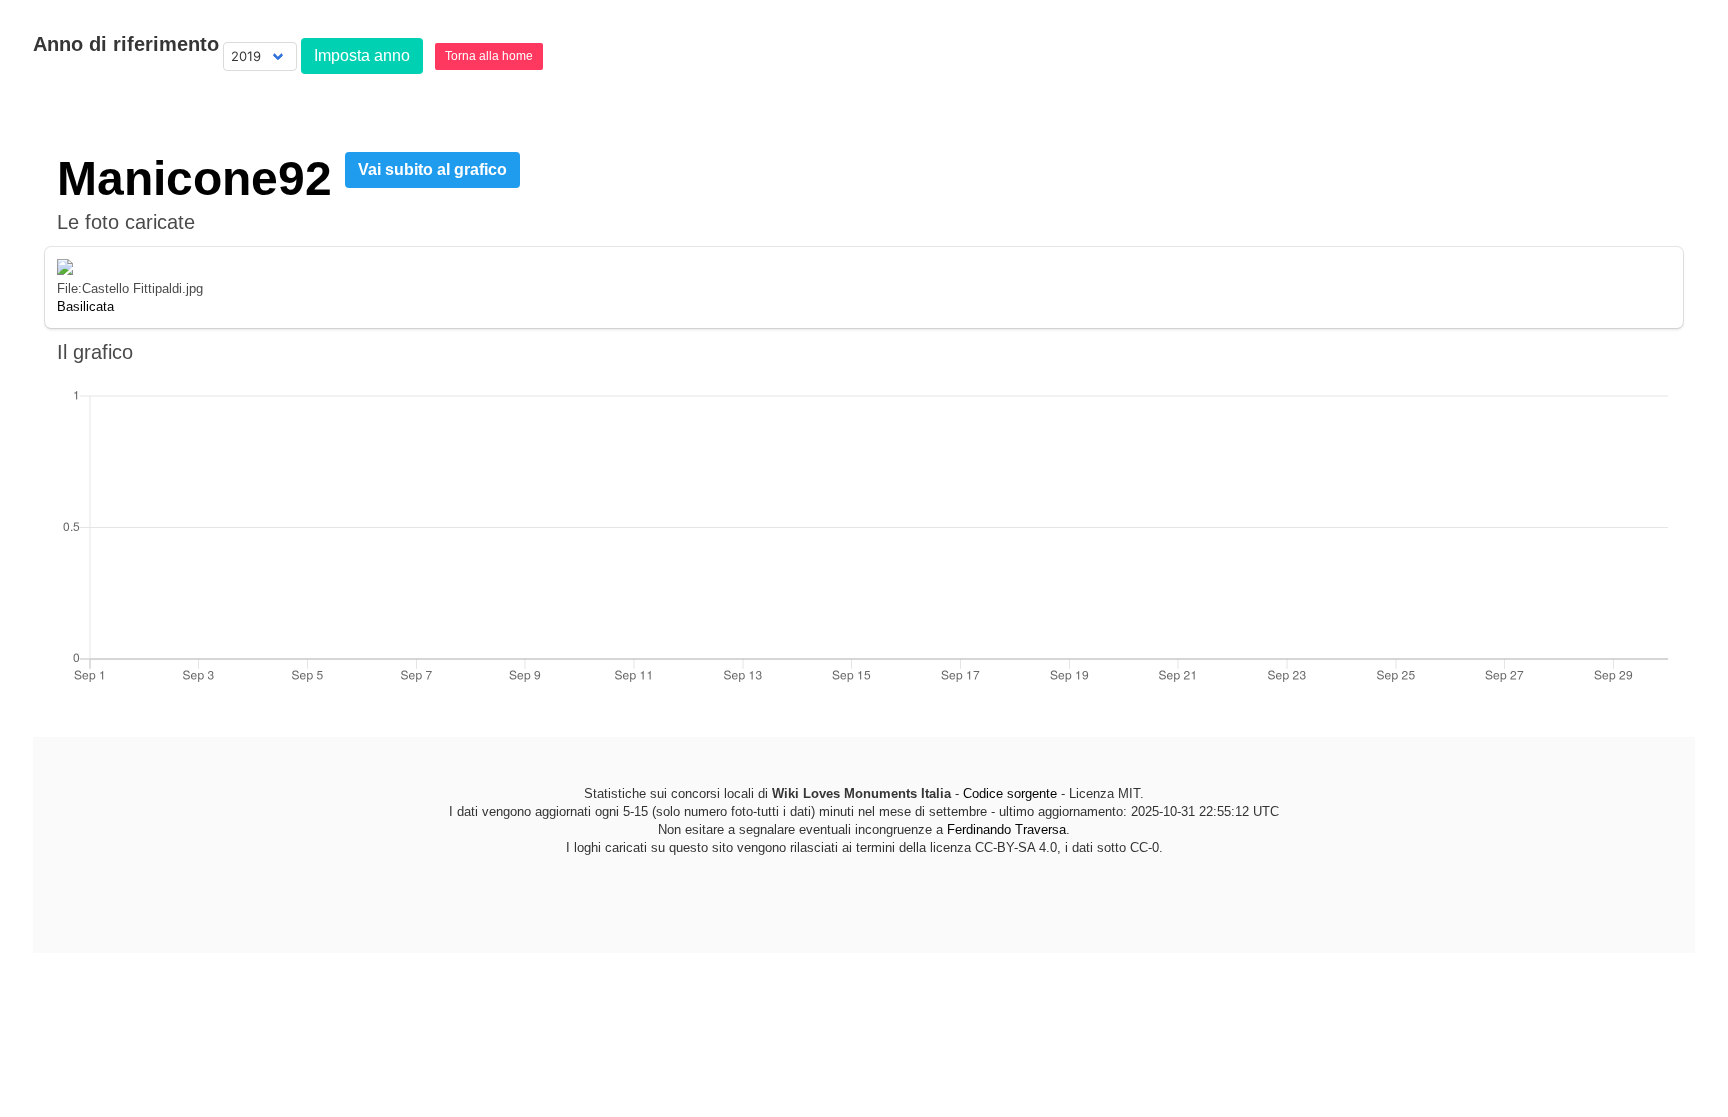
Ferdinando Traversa (1006, 829)
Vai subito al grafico (432, 169)
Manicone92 (194, 178)
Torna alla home (489, 56)
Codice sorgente (1010, 793)
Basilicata (85, 306)
